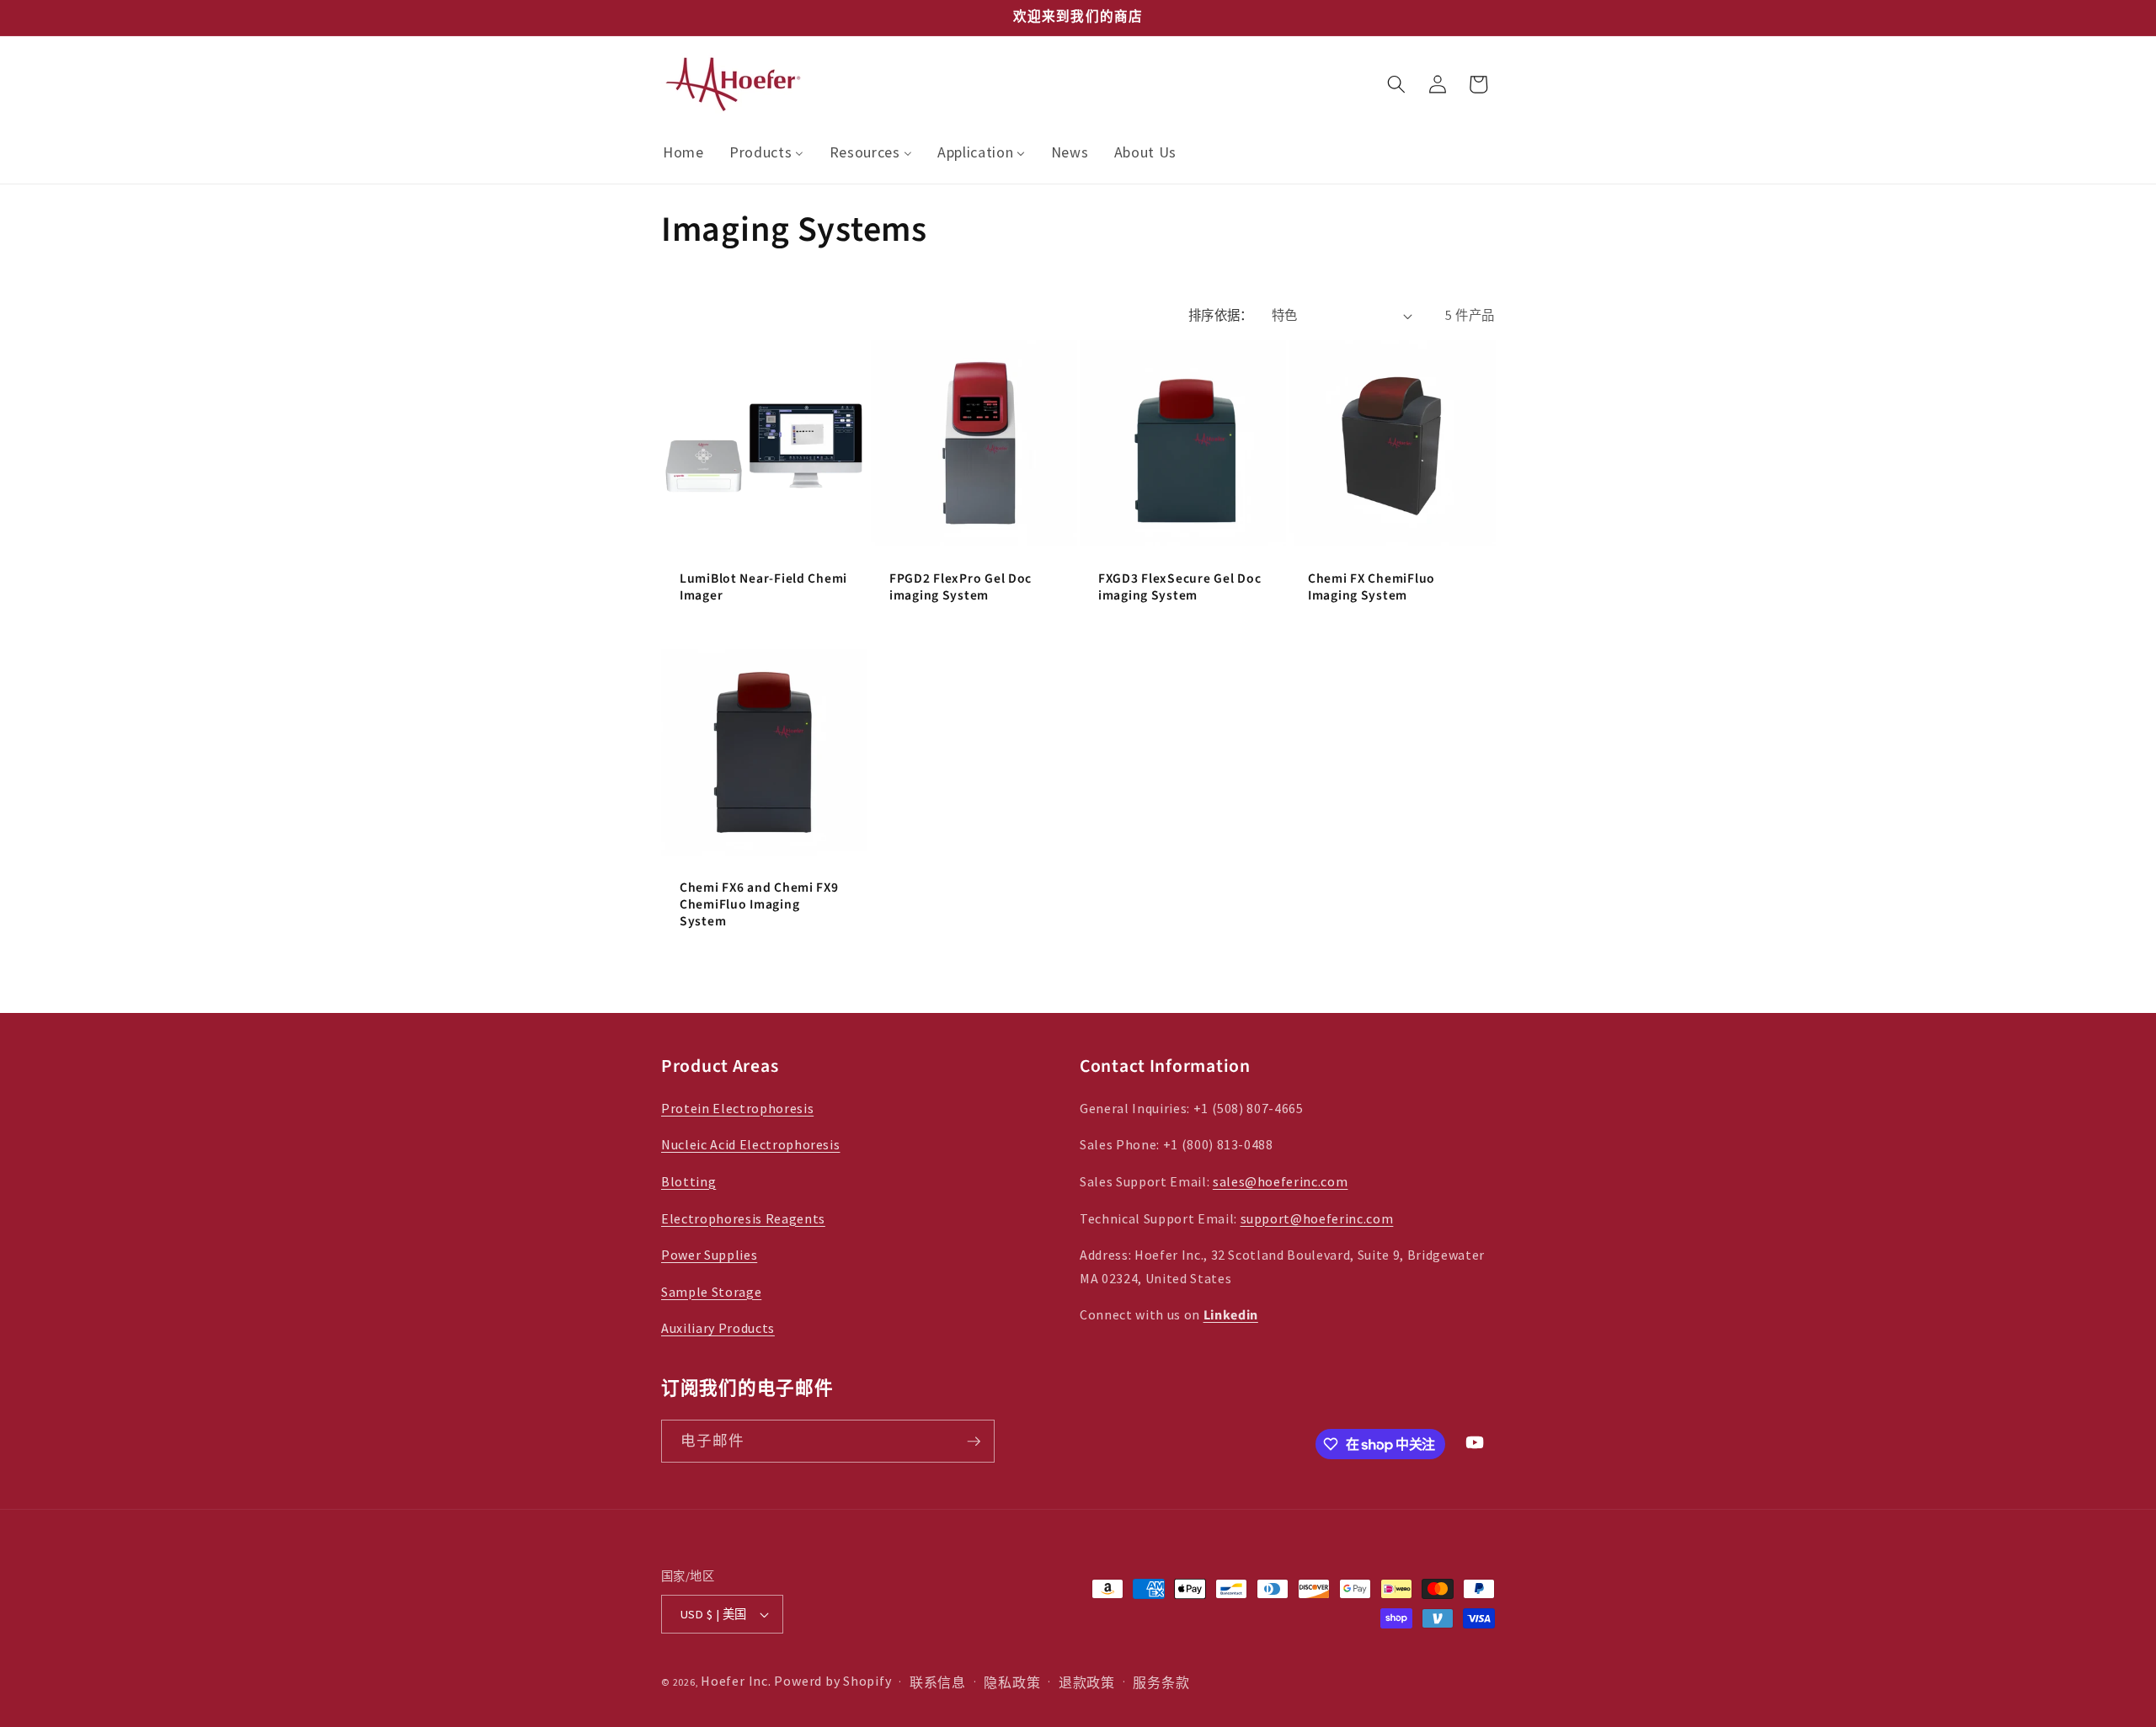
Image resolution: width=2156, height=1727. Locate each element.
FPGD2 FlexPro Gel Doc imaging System (961, 588)
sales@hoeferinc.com (1281, 1181)
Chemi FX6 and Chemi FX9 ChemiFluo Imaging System (759, 906)
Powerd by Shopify (833, 1681)
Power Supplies (709, 1255)
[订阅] (974, 1442)
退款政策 (1087, 1682)
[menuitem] (683, 153)
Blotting (688, 1181)
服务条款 (1161, 1682)
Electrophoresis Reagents (743, 1218)
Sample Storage (711, 1292)
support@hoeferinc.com (1317, 1218)
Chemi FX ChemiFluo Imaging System (1372, 588)
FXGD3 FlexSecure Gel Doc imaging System (1179, 588)
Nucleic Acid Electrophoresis (750, 1144)
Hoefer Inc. (736, 1681)
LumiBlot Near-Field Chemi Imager (763, 588)
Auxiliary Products (718, 1328)
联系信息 (938, 1682)
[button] (1396, 84)
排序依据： (1221, 315)
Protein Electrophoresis (737, 1108)
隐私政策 (1012, 1682)
